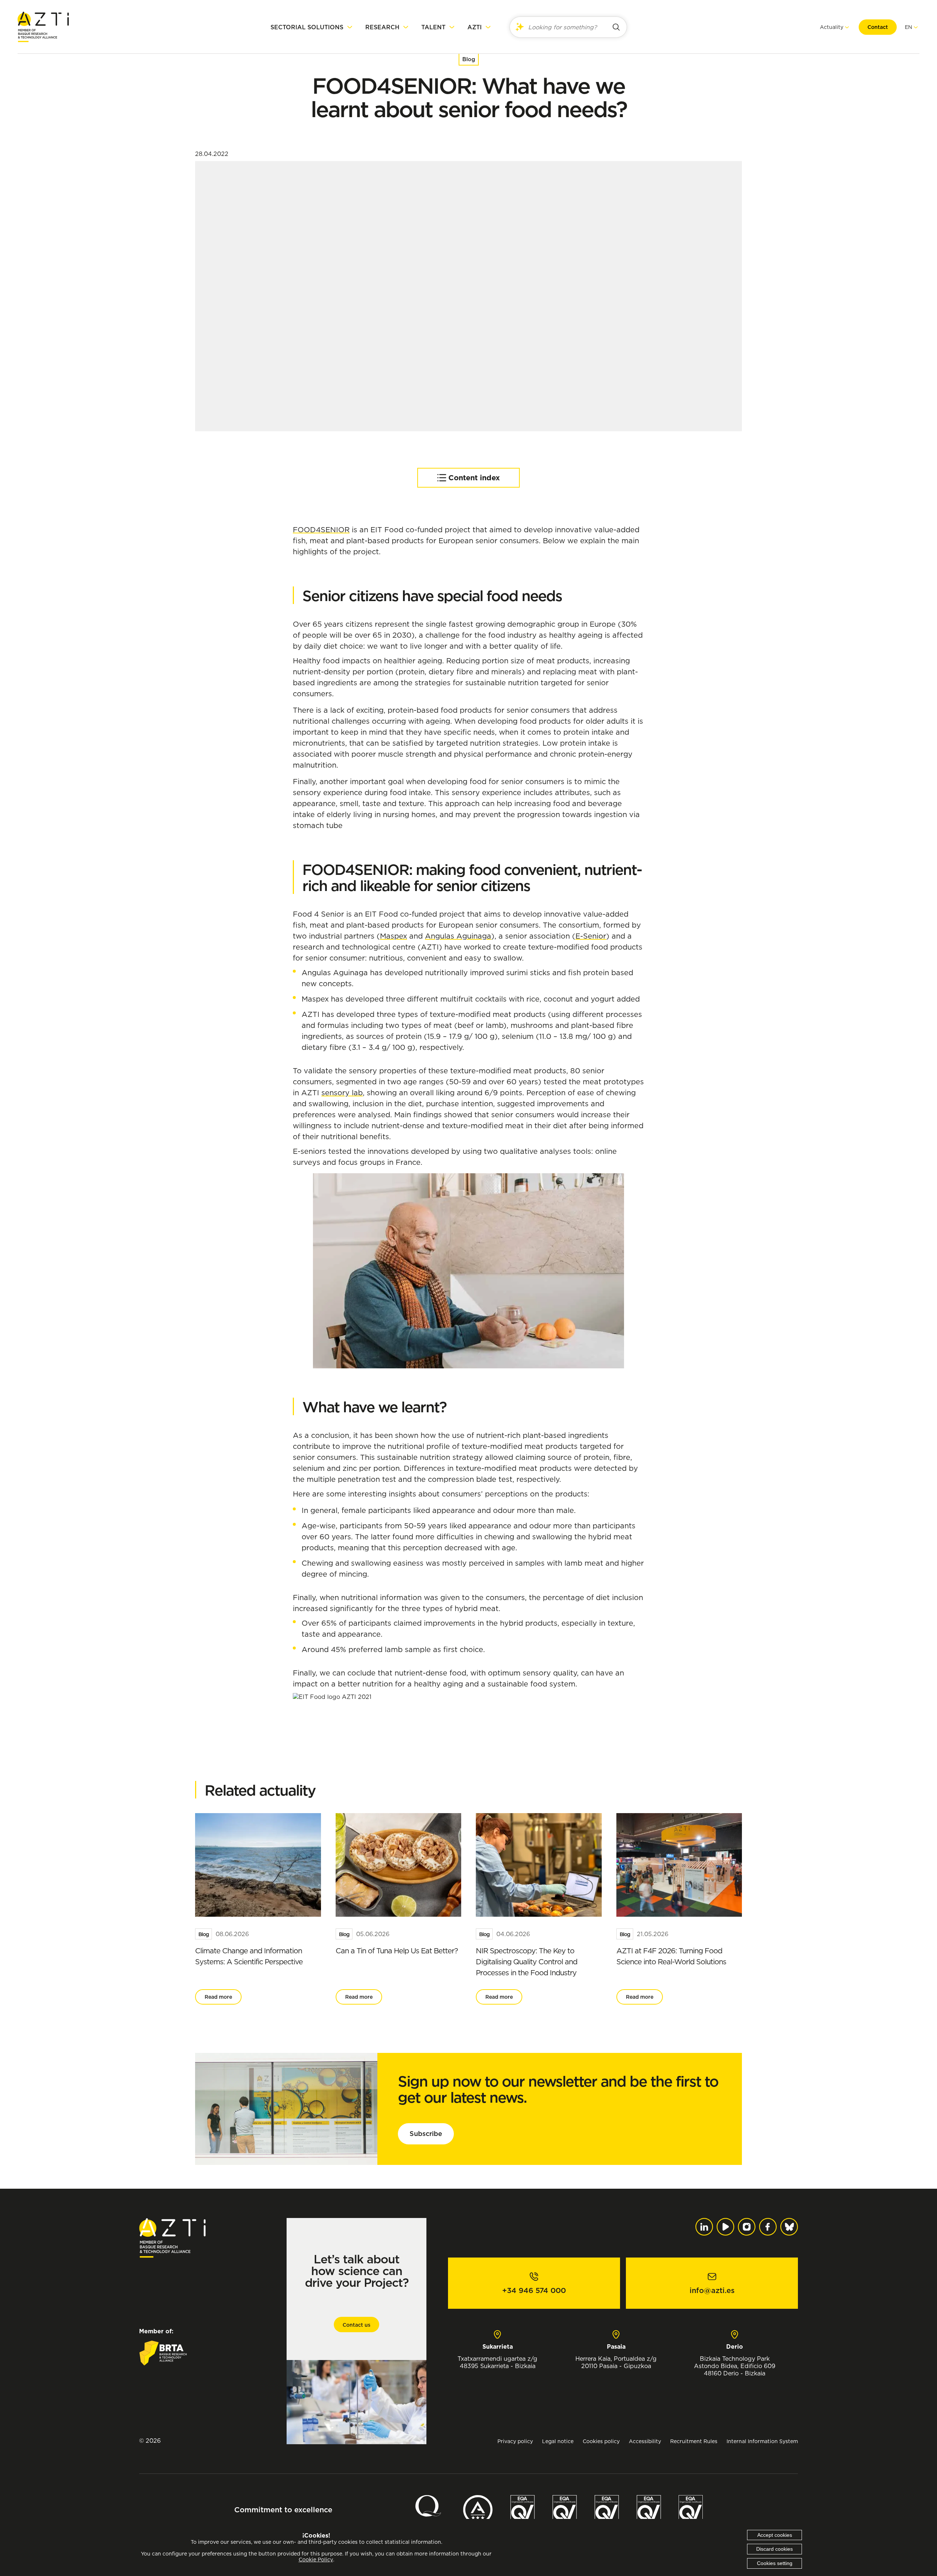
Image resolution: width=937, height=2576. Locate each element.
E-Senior (591, 936)
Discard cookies (774, 2549)
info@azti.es (712, 2290)
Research (382, 27)
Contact (878, 27)
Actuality (832, 27)
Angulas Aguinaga (458, 936)
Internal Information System (762, 2441)
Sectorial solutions (307, 27)
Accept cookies (775, 2535)
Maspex (393, 936)
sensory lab (342, 1093)
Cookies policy (601, 2441)
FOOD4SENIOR (321, 530)
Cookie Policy (316, 2560)
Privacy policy (515, 2441)
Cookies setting (775, 2563)
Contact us (356, 2325)
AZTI (475, 27)
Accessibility (645, 2441)
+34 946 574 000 (534, 2290)
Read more (218, 1997)
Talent (433, 27)
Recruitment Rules (694, 2441)
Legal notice (558, 2441)
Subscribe (426, 2134)
